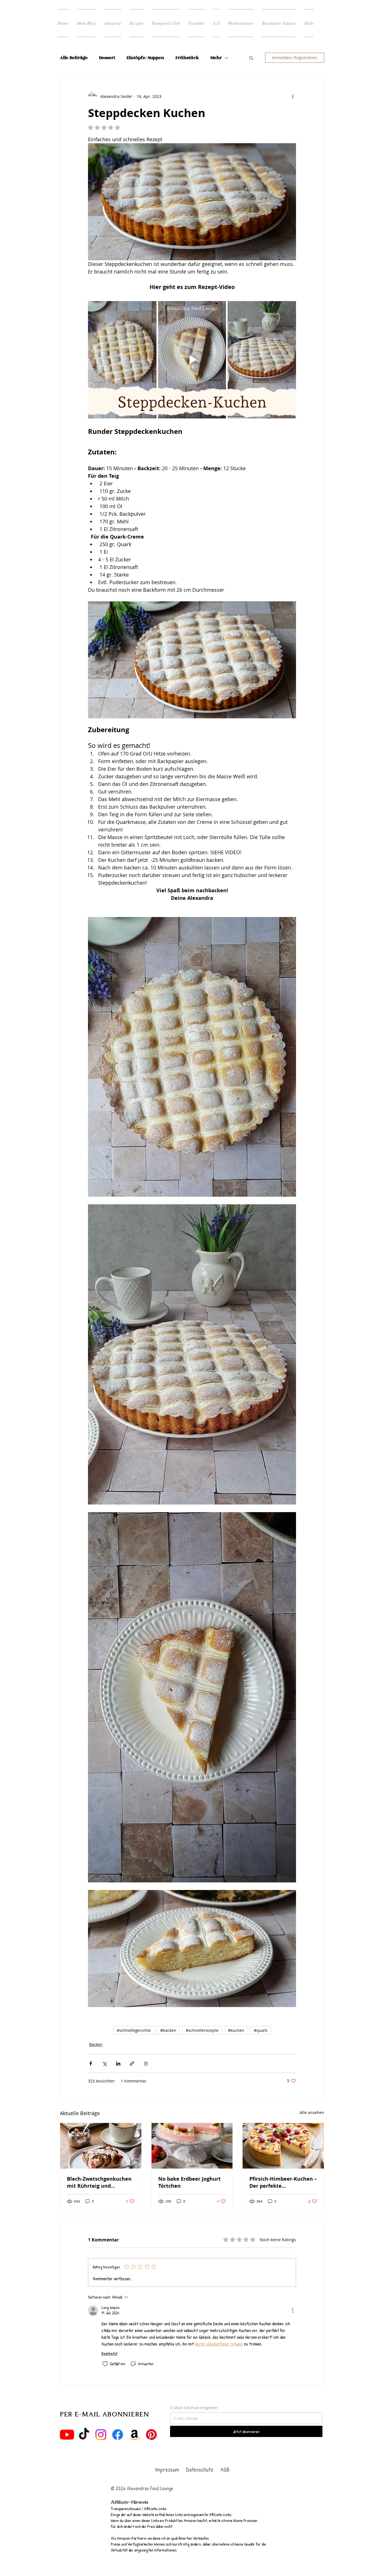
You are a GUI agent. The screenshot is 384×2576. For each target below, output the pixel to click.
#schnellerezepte (202, 2031)
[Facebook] (118, 2435)
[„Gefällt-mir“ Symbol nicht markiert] (105, 2364)
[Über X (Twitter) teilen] (104, 2064)
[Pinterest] (151, 2435)
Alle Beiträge (74, 58)
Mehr (216, 58)
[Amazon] (135, 2435)
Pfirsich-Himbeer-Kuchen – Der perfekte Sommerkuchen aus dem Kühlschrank (283, 2183)
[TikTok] (84, 2435)
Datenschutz (200, 2470)
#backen (168, 2031)
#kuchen (236, 2031)
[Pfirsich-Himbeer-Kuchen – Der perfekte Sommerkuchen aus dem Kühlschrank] (283, 2146)
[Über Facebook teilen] (91, 2064)
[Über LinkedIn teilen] (118, 2064)
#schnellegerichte (134, 2031)
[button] (251, 58)
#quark (261, 2031)
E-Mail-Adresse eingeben (194, 2408)
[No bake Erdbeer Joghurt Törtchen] (192, 2146)
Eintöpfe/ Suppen (145, 58)
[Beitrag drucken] (146, 2064)
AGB (224, 2470)
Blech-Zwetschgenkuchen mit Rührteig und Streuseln (99, 2183)
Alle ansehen (312, 2113)
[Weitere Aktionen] (293, 96)
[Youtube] (67, 2435)
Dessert (107, 58)
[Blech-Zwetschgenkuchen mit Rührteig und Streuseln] (101, 2146)
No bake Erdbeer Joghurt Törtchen (189, 2183)
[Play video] (192, 360)
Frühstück (187, 58)
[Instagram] (101, 2435)
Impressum (167, 2470)
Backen (96, 2045)
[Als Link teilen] (132, 2064)
